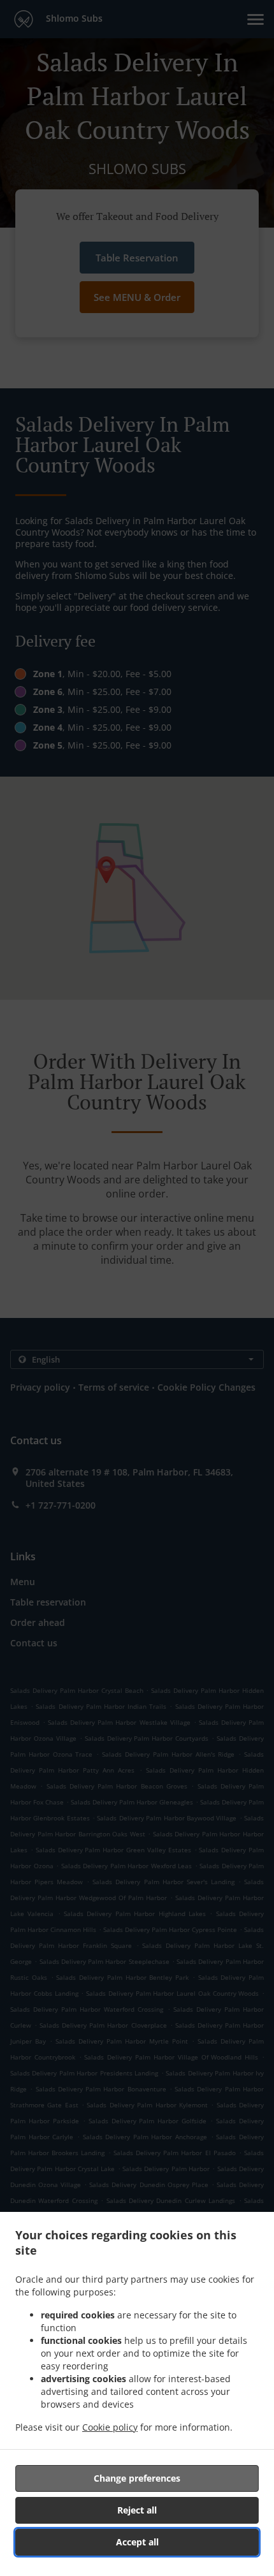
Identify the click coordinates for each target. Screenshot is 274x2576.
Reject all (137, 2510)
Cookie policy (110, 2427)
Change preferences (137, 2478)
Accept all (137, 2542)
